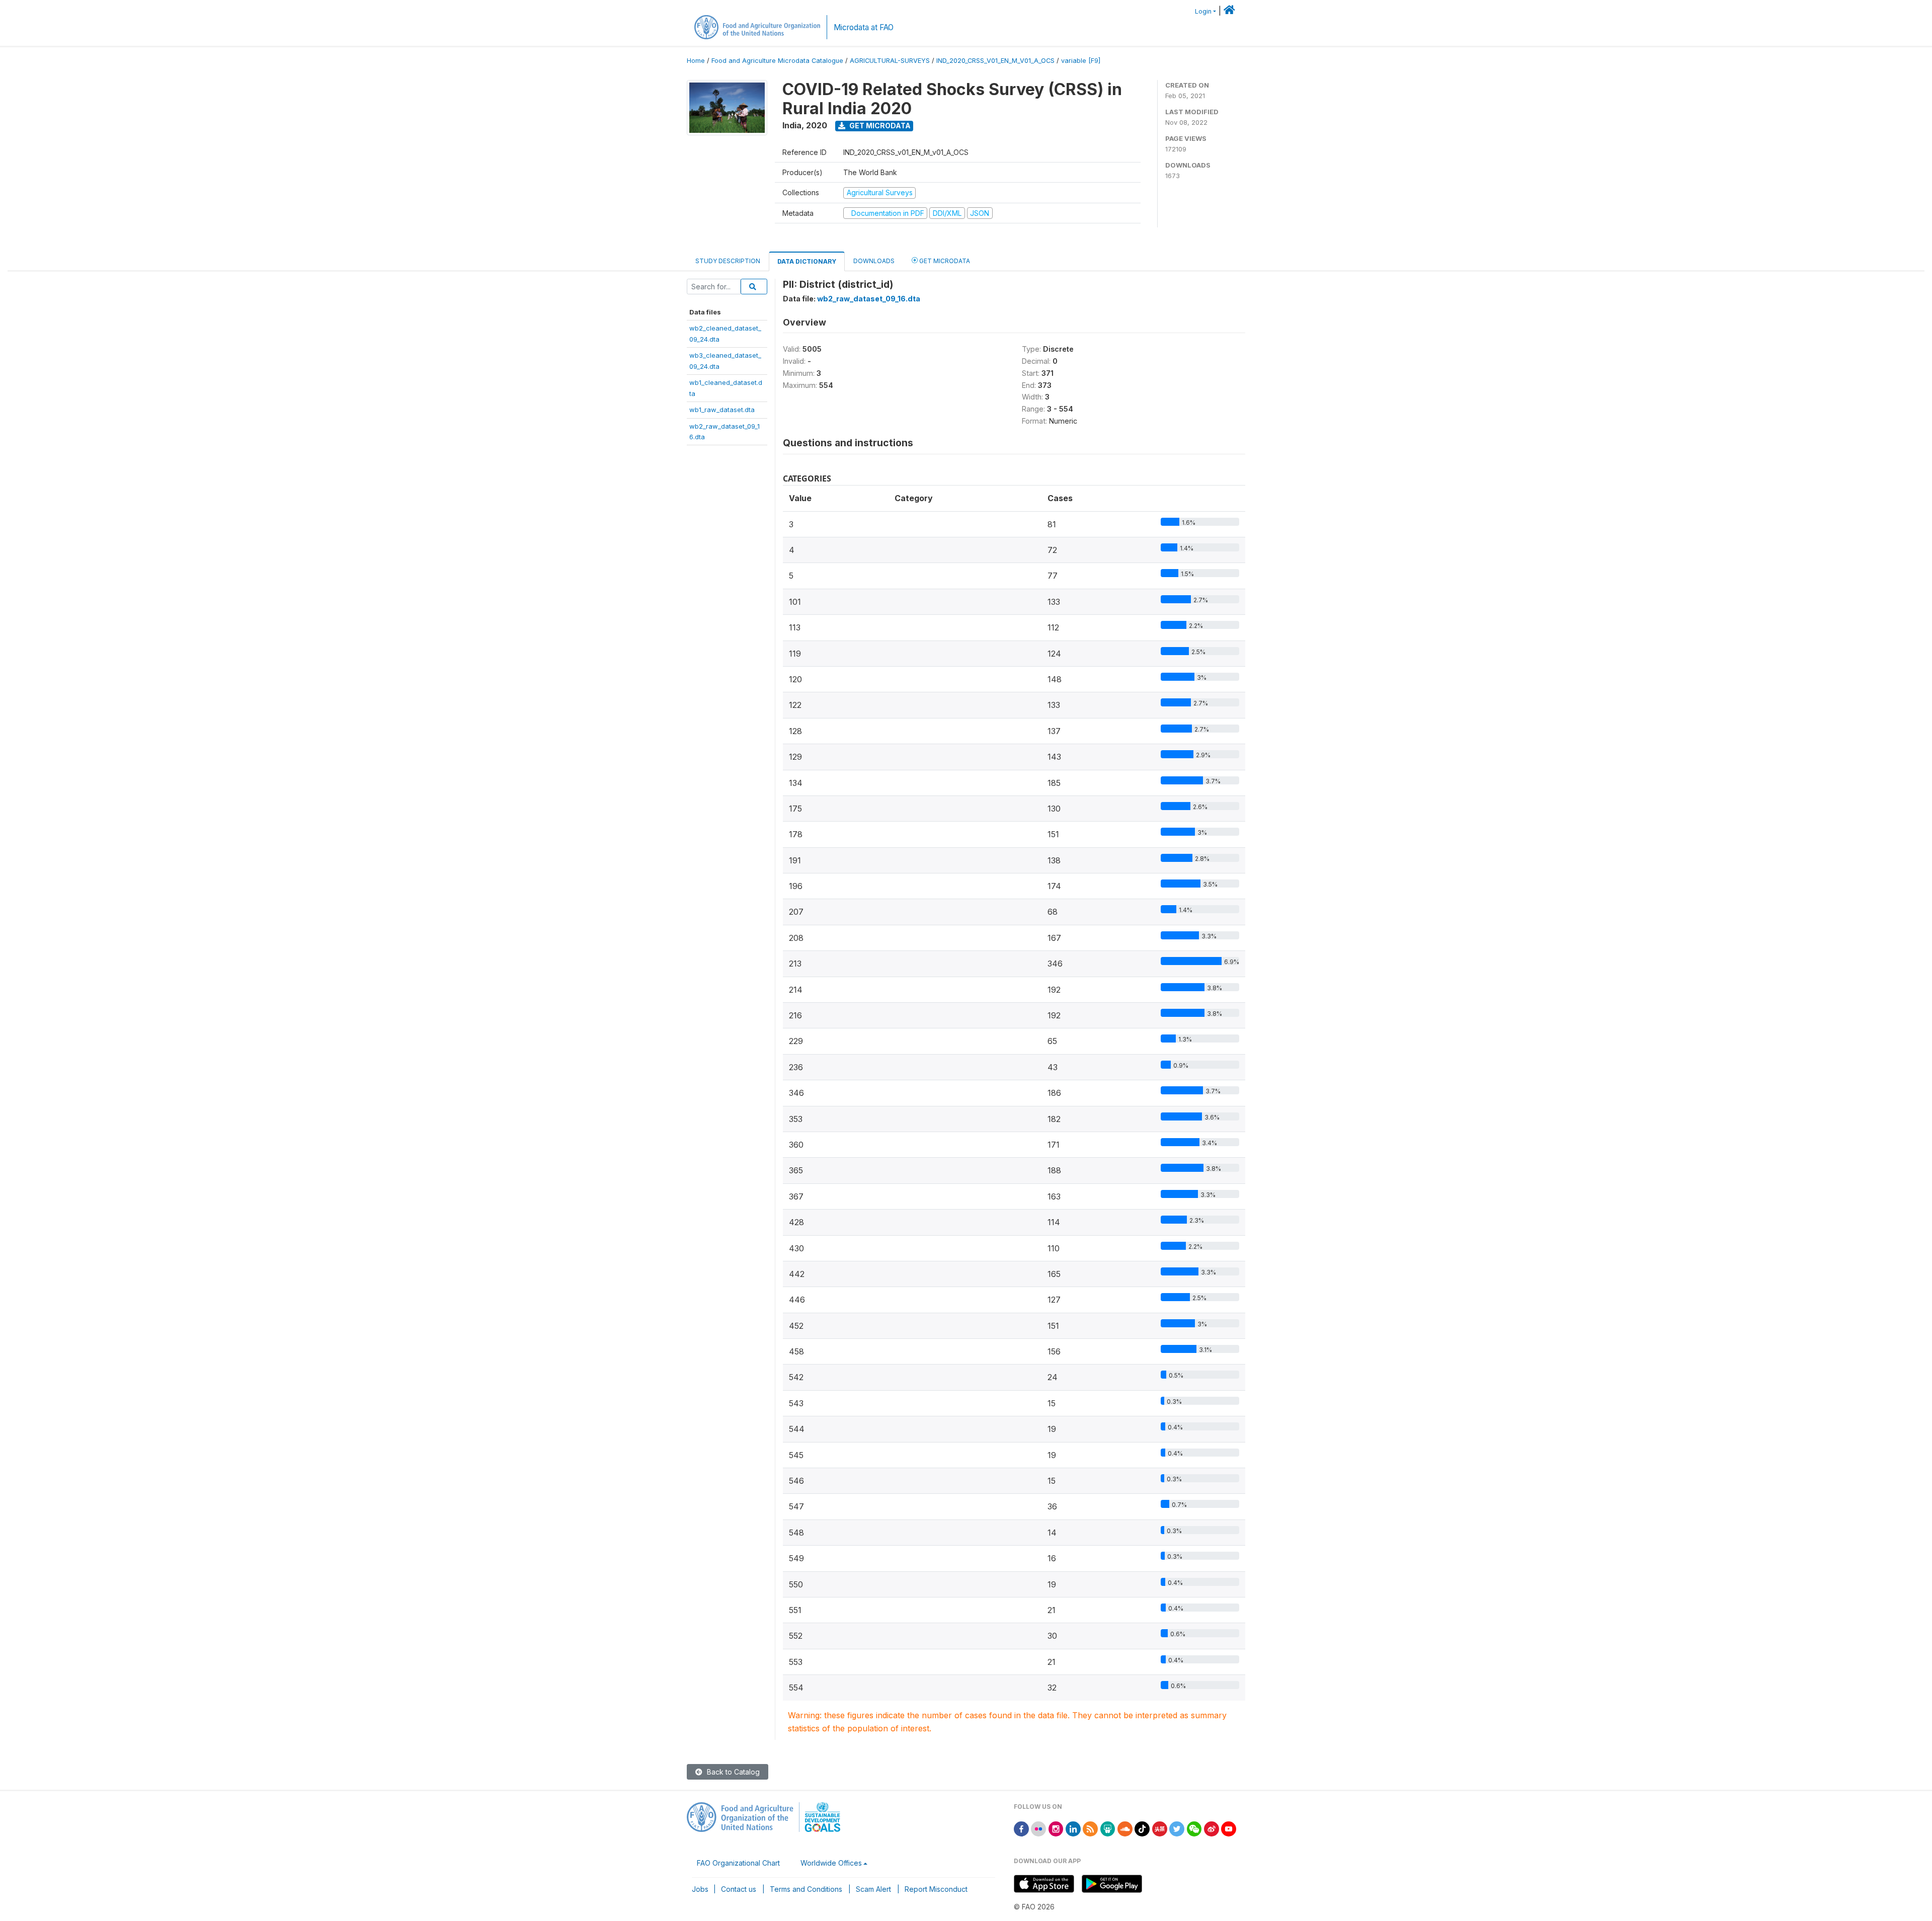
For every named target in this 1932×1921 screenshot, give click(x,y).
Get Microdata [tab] (944, 261)
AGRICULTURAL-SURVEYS (890, 61)
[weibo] (1212, 1828)
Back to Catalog (732, 1772)
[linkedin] (1073, 1828)
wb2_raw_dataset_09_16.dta (869, 299)
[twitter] (1177, 1828)
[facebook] (1021, 1828)
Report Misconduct (936, 1889)
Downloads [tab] (874, 261)
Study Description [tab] (728, 261)
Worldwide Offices (831, 1863)
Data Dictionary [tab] (807, 261)
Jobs (700, 1889)
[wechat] (1194, 1828)
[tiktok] (1142, 1828)
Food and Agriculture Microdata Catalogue (777, 61)
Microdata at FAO (864, 27)
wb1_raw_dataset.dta (722, 410)
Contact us (739, 1889)
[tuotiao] (1160, 1828)
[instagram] (1056, 1828)
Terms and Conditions (806, 1889)
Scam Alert (873, 1889)
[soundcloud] (1125, 1828)
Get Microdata (879, 126)
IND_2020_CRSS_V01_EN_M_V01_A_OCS (995, 61)
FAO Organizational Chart (738, 1863)
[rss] (1090, 1828)
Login (1203, 11)
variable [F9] (1081, 61)
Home (696, 61)
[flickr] (1038, 1828)
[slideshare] (1108, 1828)
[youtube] (1229, 1828)
